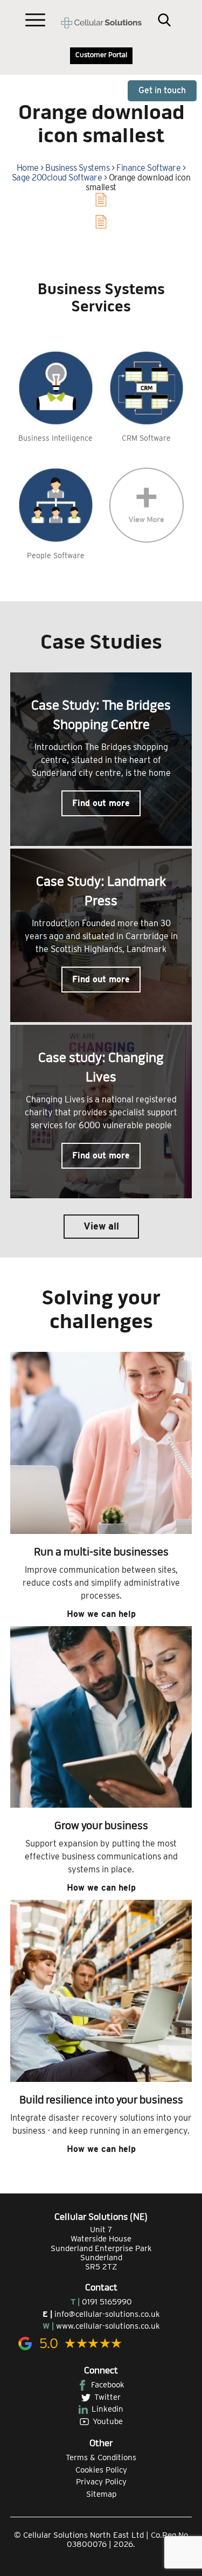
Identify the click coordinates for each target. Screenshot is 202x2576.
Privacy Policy (101, 2482)
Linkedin (107, 2409)
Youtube (108, 2421)
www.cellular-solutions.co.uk (108, 2326)
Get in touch (162, 90)
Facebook (108, 2385)
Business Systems (77, 168)
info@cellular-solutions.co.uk (107, 2314)
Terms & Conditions (101, 2457)
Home (28, 168)
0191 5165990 (107, 2302)
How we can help (101, 1614)
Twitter (107, 2397)
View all (101, 1226)
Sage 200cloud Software (57, 178)
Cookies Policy (101, 2470)
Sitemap (101, 2494)
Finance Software (148, 168)
